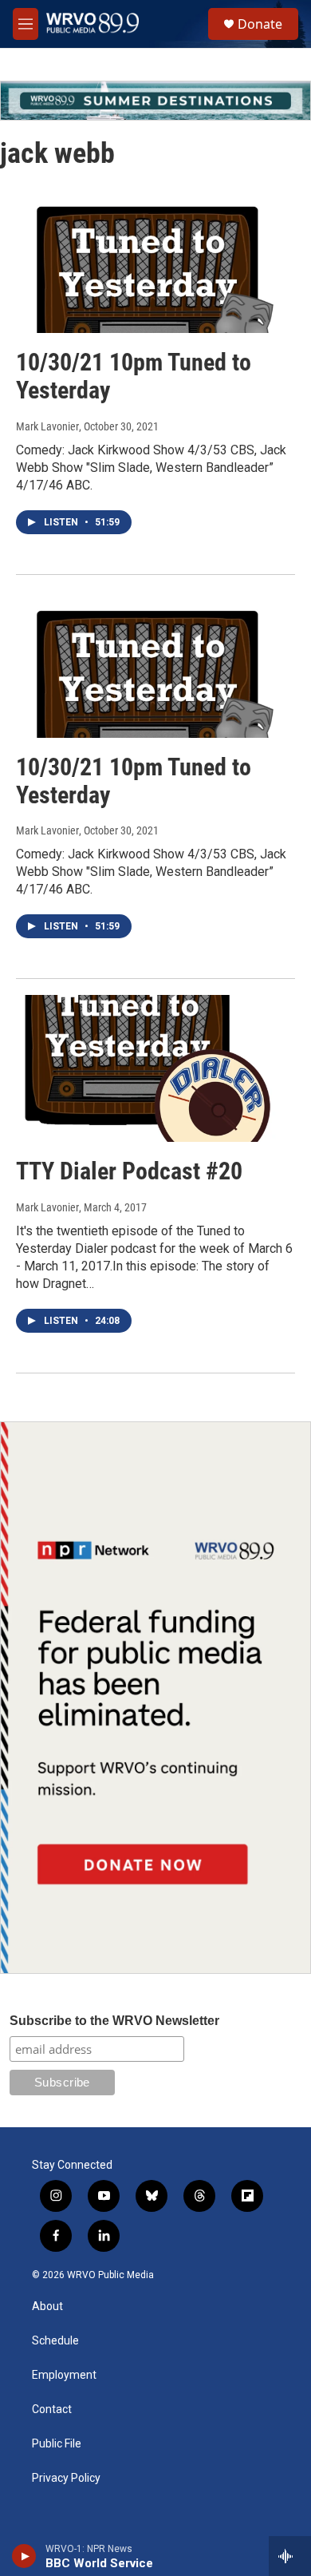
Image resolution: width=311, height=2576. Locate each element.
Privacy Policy (66, 2478)
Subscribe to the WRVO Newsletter (114, 2021)
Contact (52, 2410)
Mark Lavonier (47, 426)
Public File (57, 2444)
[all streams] (290, 2556)
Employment (64, 2375)
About (47, 2307)
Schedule (55, 2341)
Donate (260, 24)
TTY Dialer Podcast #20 (129, 1171)
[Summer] (155, 101)
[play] (24, 2556)
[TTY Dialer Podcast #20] (148, 1068)
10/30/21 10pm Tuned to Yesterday (134, 376)
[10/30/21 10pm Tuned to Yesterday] (148, 260)
